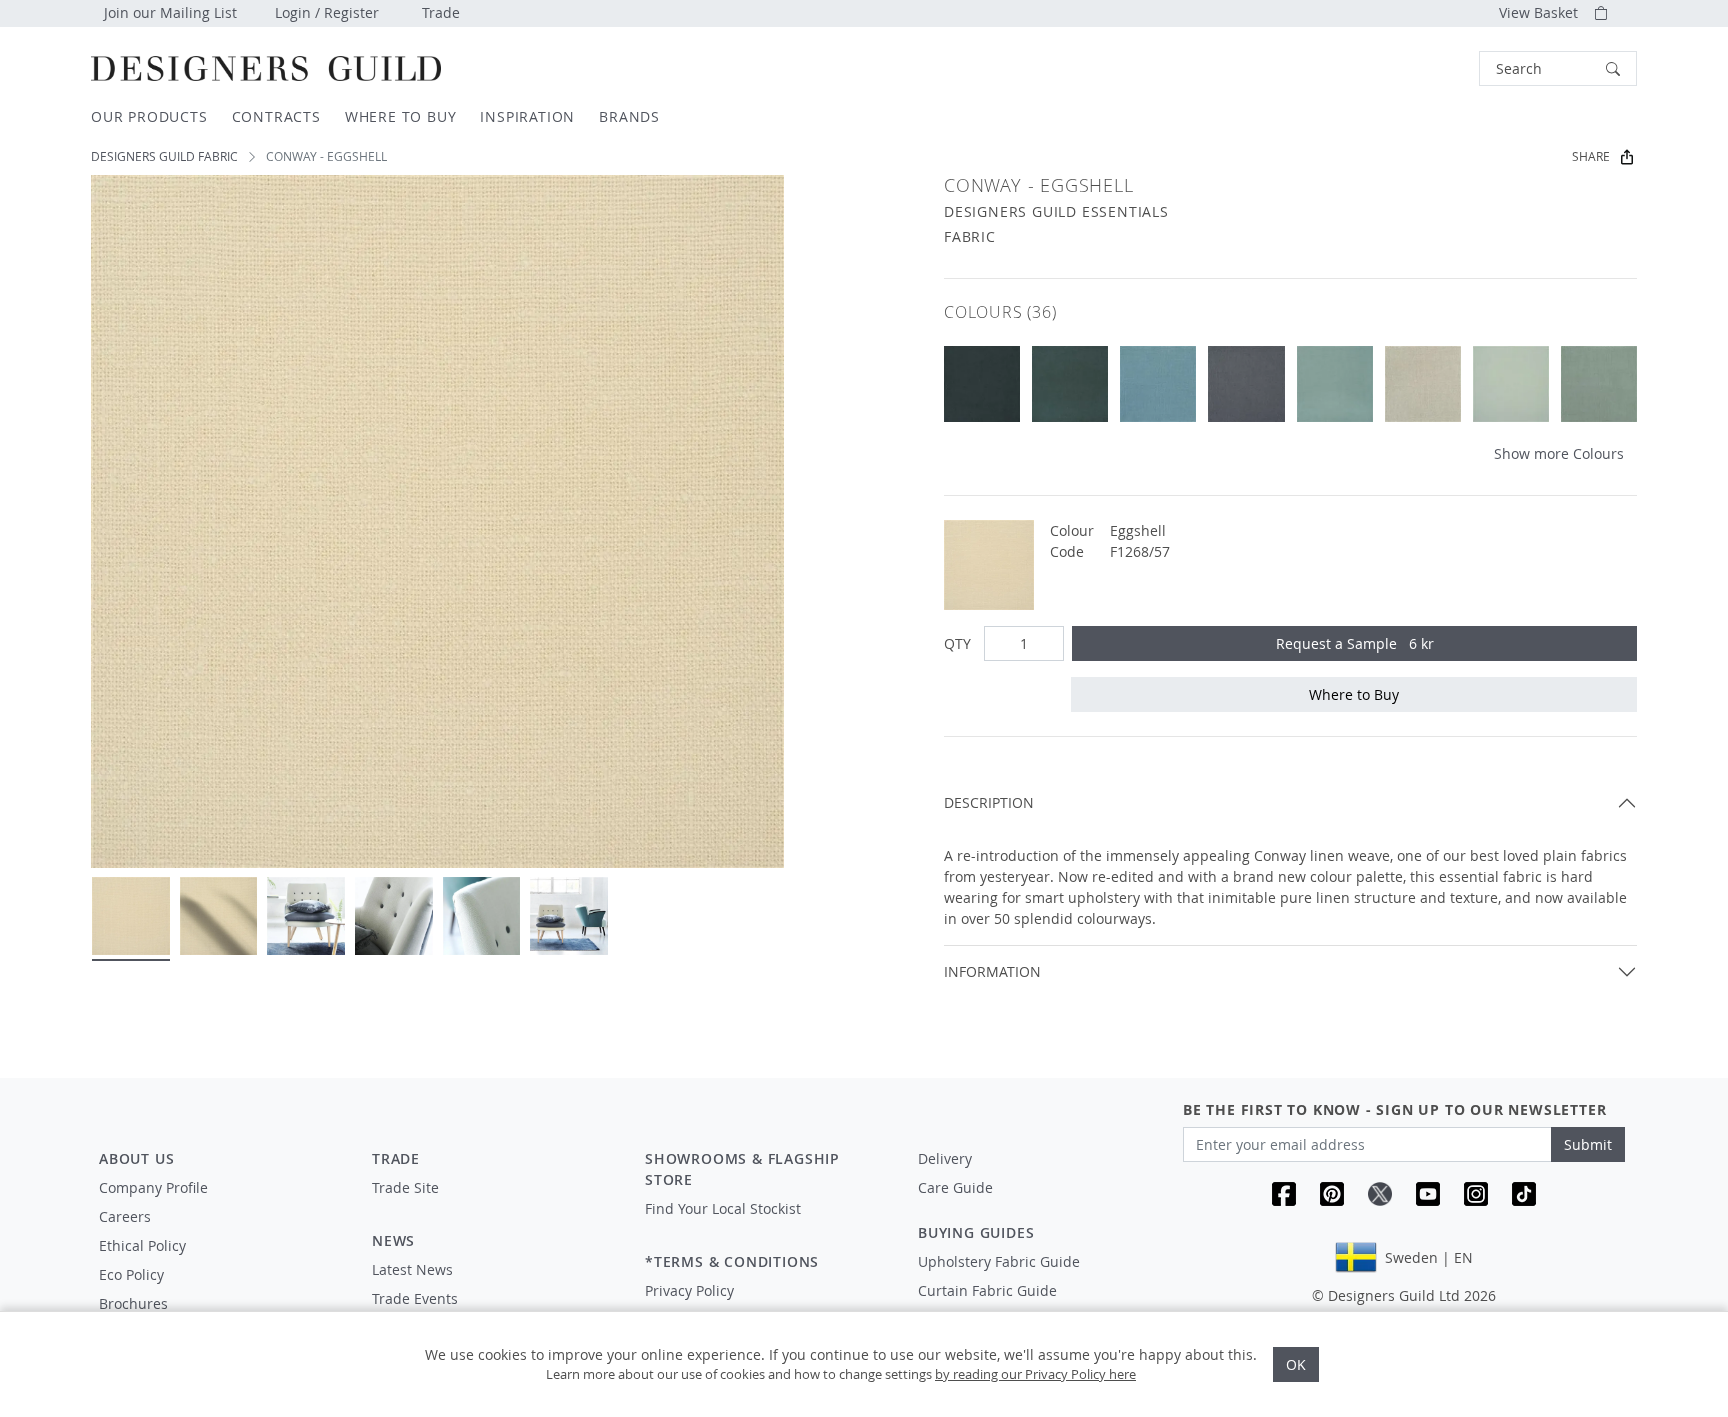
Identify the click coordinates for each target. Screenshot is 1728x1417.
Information (992, 971)
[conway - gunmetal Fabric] (1246, 384)
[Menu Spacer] (494, 1206)
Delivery (945, 1158)
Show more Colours (1559, 453)
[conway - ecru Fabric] (1423, 384)
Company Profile (153, 1187)
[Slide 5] (482, 916)
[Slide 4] (394, 916)
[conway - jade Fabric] (1335, 384)
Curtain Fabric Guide (987, 1290)
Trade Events (415, 1298)
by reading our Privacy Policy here (1035, 1374)
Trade (441, 12)
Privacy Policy (689, 1290)
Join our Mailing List (170, 12)
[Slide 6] (569, 916)
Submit (1588, 1144)
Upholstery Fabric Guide (999, 1261)
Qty (957, 643)
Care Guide (955, 1187)
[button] (1558, 68)
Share (1591, 156)
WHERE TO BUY (401, 116)
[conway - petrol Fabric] (982, 384)
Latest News (412, 1269)
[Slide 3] (306, 916)
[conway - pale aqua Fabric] (1511, 384)
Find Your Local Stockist (723, 1208)
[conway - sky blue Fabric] (1158, 384)
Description (989, 802)
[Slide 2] (219, 916)
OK (1296, 1364)
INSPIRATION (527, 116)
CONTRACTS (276, 116)
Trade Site (405, 1187)
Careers (125, 1216)
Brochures (133, 1303)
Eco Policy (131, 1274)
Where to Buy (1354, 694)
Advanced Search (1433, 68)
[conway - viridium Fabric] (1070, 384)
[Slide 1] (131, 916)
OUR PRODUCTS (149, 116)
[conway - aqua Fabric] (1599, 384)
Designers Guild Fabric (164, 156)
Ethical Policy (142, 1245)
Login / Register (327, 12)
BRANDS (629, 116)
